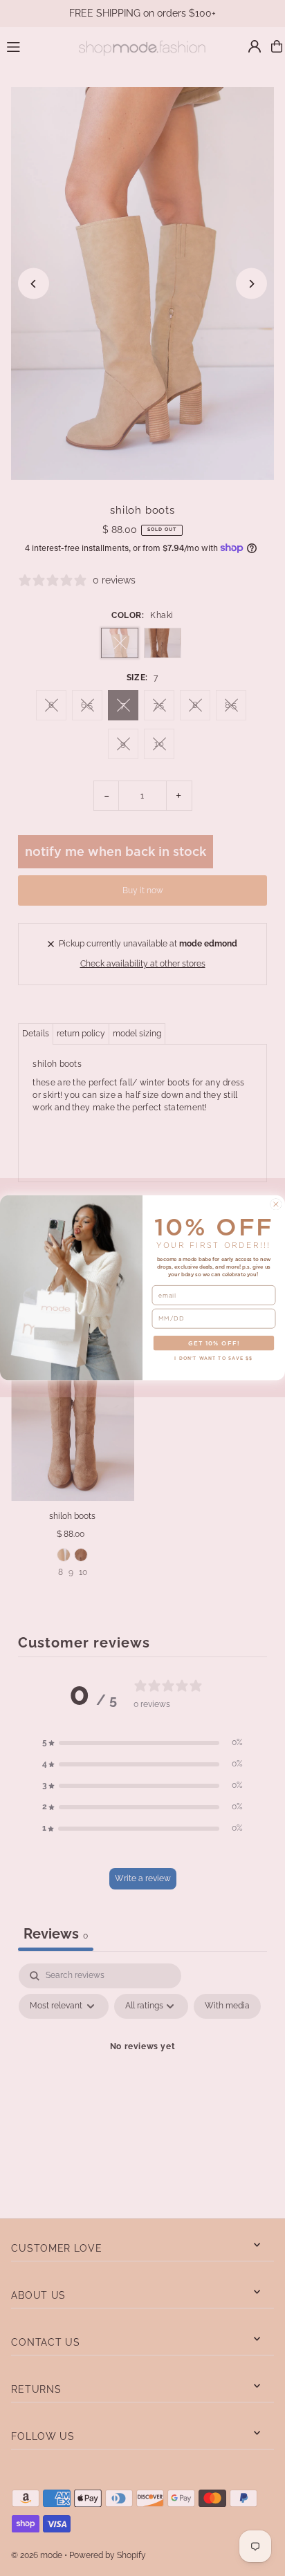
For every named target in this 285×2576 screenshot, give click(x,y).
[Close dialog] (276, 1204)
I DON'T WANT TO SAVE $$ (213, 1359)
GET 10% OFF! (214, 1343)
